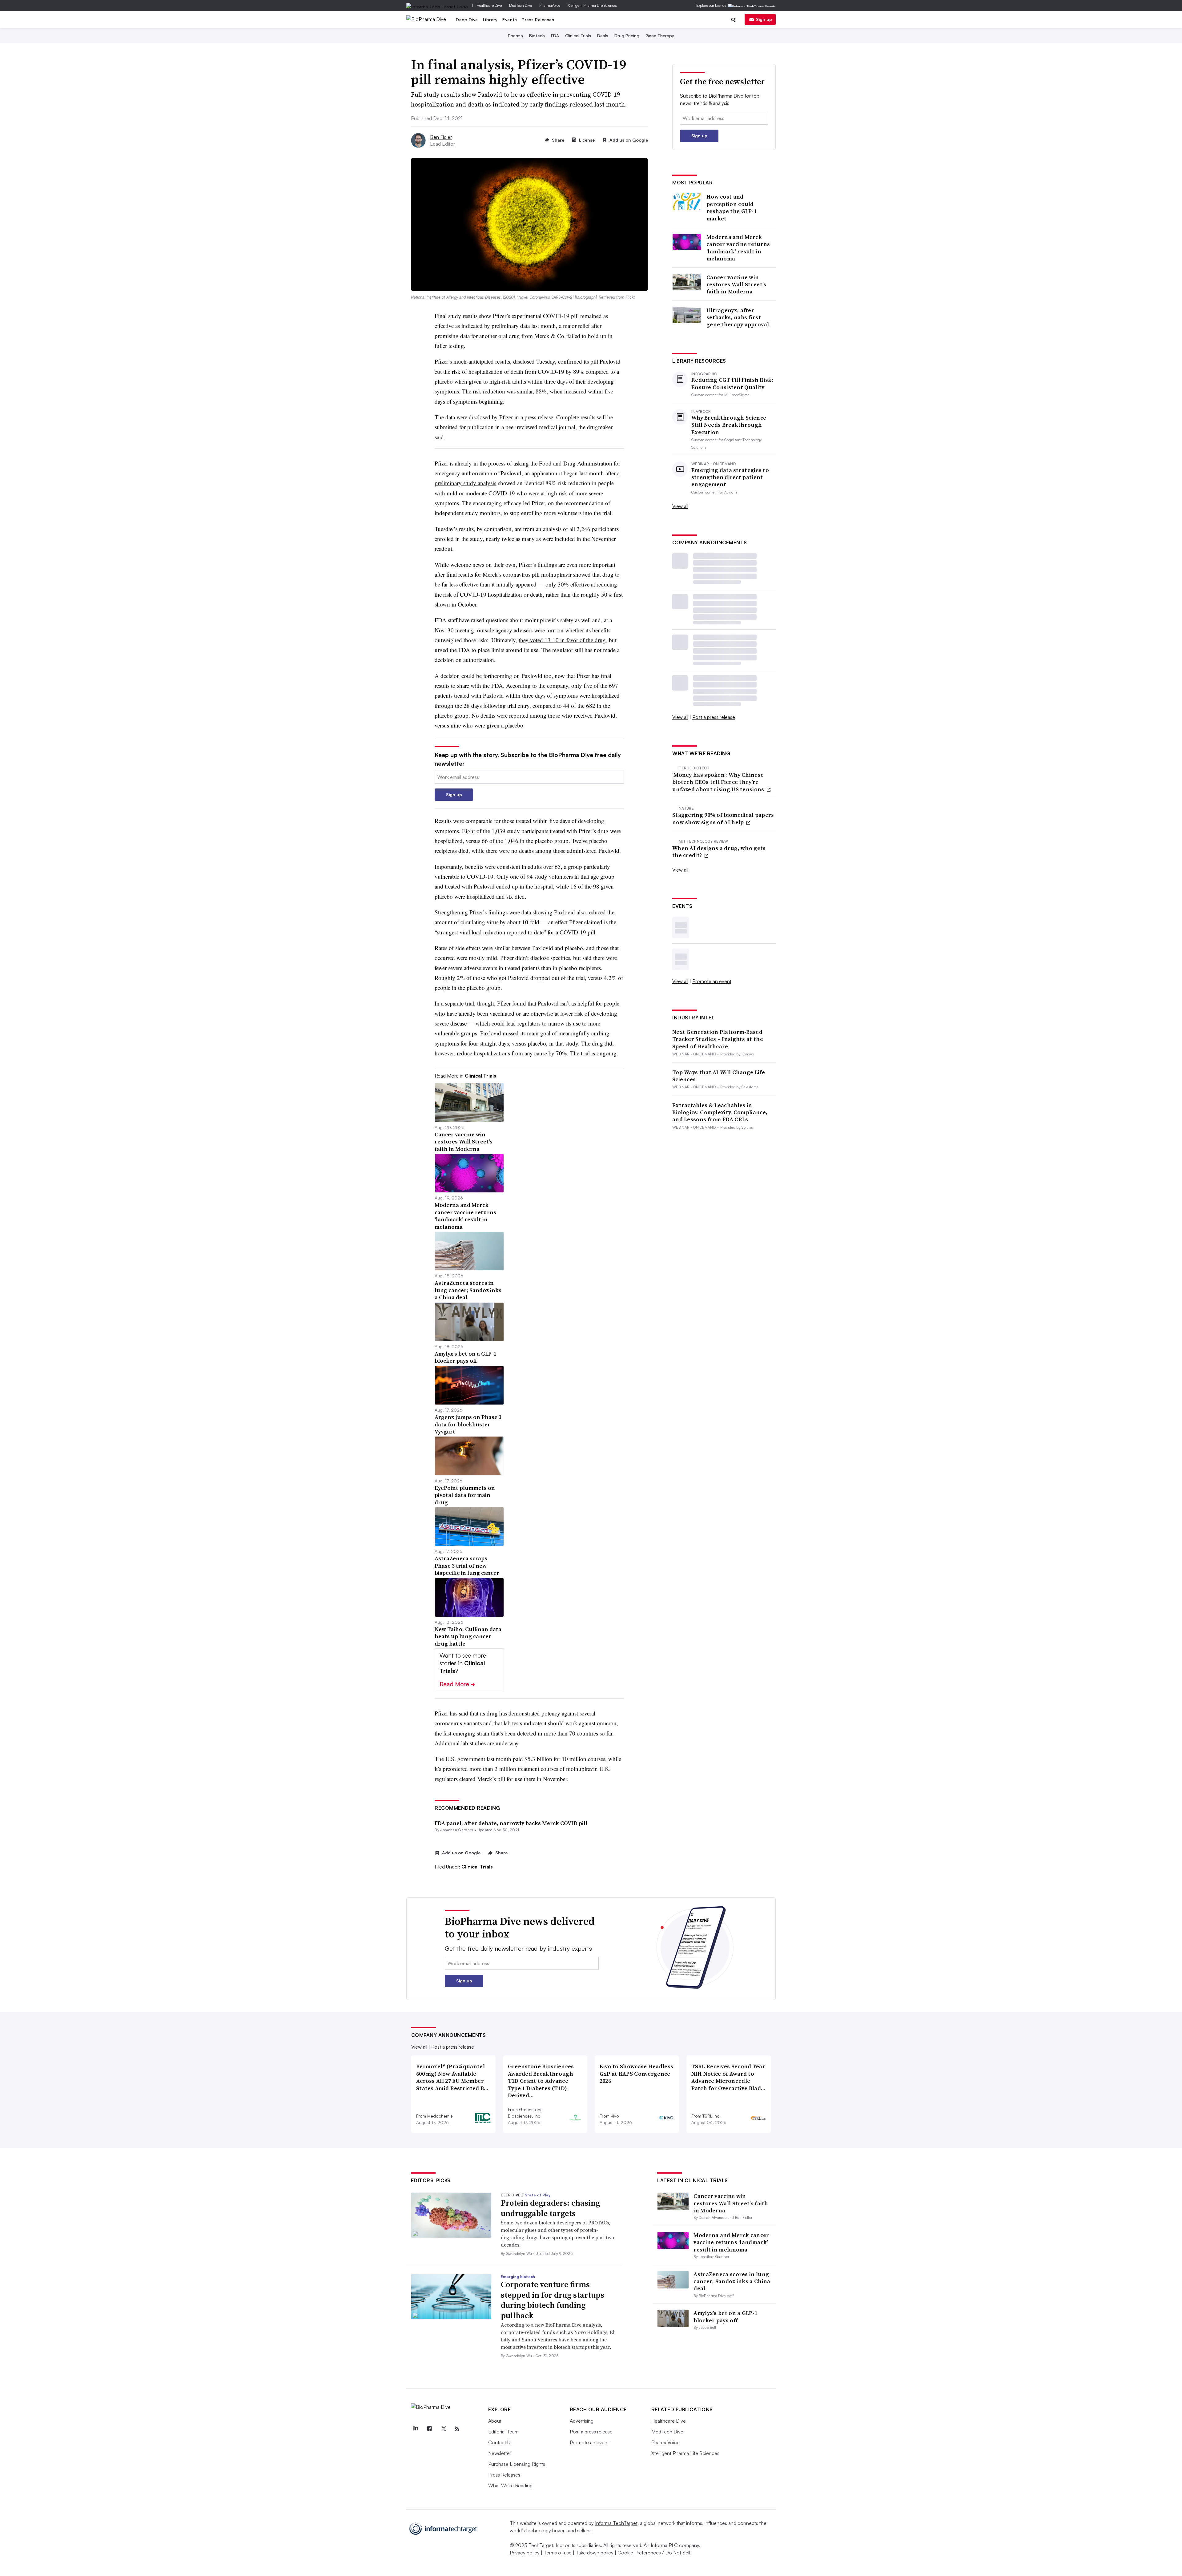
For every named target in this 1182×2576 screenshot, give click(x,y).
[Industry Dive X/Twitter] (443, 2429)
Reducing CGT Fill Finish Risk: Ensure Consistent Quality (732, 383)
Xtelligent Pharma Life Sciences (593, 5)
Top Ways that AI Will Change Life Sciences (719, 1076)
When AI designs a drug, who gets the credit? (719, 852)
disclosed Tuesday (534, 361)
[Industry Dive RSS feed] (457, 2429)
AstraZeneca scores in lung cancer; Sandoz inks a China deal (732, 2281)
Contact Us (500, 2442)
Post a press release (714, 717)
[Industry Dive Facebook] (430, 2429)
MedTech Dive (521, 5)
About (495, 2421)
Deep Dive (467, 20)
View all (680, 506)
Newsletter (500, 2453)
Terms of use (558, 2553)
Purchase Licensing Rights (517, 2464)
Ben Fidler (441, 137)
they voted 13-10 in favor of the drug (562, 640)
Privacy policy (525, 2553)
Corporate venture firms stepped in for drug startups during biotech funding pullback (553, 2300)
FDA (555, 36)
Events (510, 20)
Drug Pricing (627, 36)
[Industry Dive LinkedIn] (416, 2429)
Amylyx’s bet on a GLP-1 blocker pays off (725, 2316)
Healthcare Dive (489, 5)
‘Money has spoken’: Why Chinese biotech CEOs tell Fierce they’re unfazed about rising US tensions (719, 782)
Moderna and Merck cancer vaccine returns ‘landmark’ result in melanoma (738, 248)
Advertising (582, 2421)
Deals (603, 36)
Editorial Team (503, 2432)
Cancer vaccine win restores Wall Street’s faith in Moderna (736, 284)
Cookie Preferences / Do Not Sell (654, 2553)
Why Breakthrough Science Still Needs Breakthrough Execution (729, 425)
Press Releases (538, 20)
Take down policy (595, 2553)
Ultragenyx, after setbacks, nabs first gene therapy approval (738, 317)
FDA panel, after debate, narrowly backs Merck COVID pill (511, 1823)
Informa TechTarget (616, 2523)
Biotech (537, 36)
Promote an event (712, 981)
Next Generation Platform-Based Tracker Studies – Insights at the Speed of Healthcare (718, 1039)
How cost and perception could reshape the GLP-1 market (732, 208)
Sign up (764, 19)
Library (490, 20)
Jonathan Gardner (457, 1830)
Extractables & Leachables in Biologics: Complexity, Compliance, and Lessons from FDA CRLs (720, 1112)
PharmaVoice (550, 5)
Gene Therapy (660, 36)
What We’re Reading (510, 2485)
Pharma (515, 36)
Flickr (630, 297)
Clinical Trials (578, 36)
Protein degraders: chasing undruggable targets (550, 2208)
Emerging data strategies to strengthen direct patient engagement (730, 477)
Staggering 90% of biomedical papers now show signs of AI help (723, 818)
